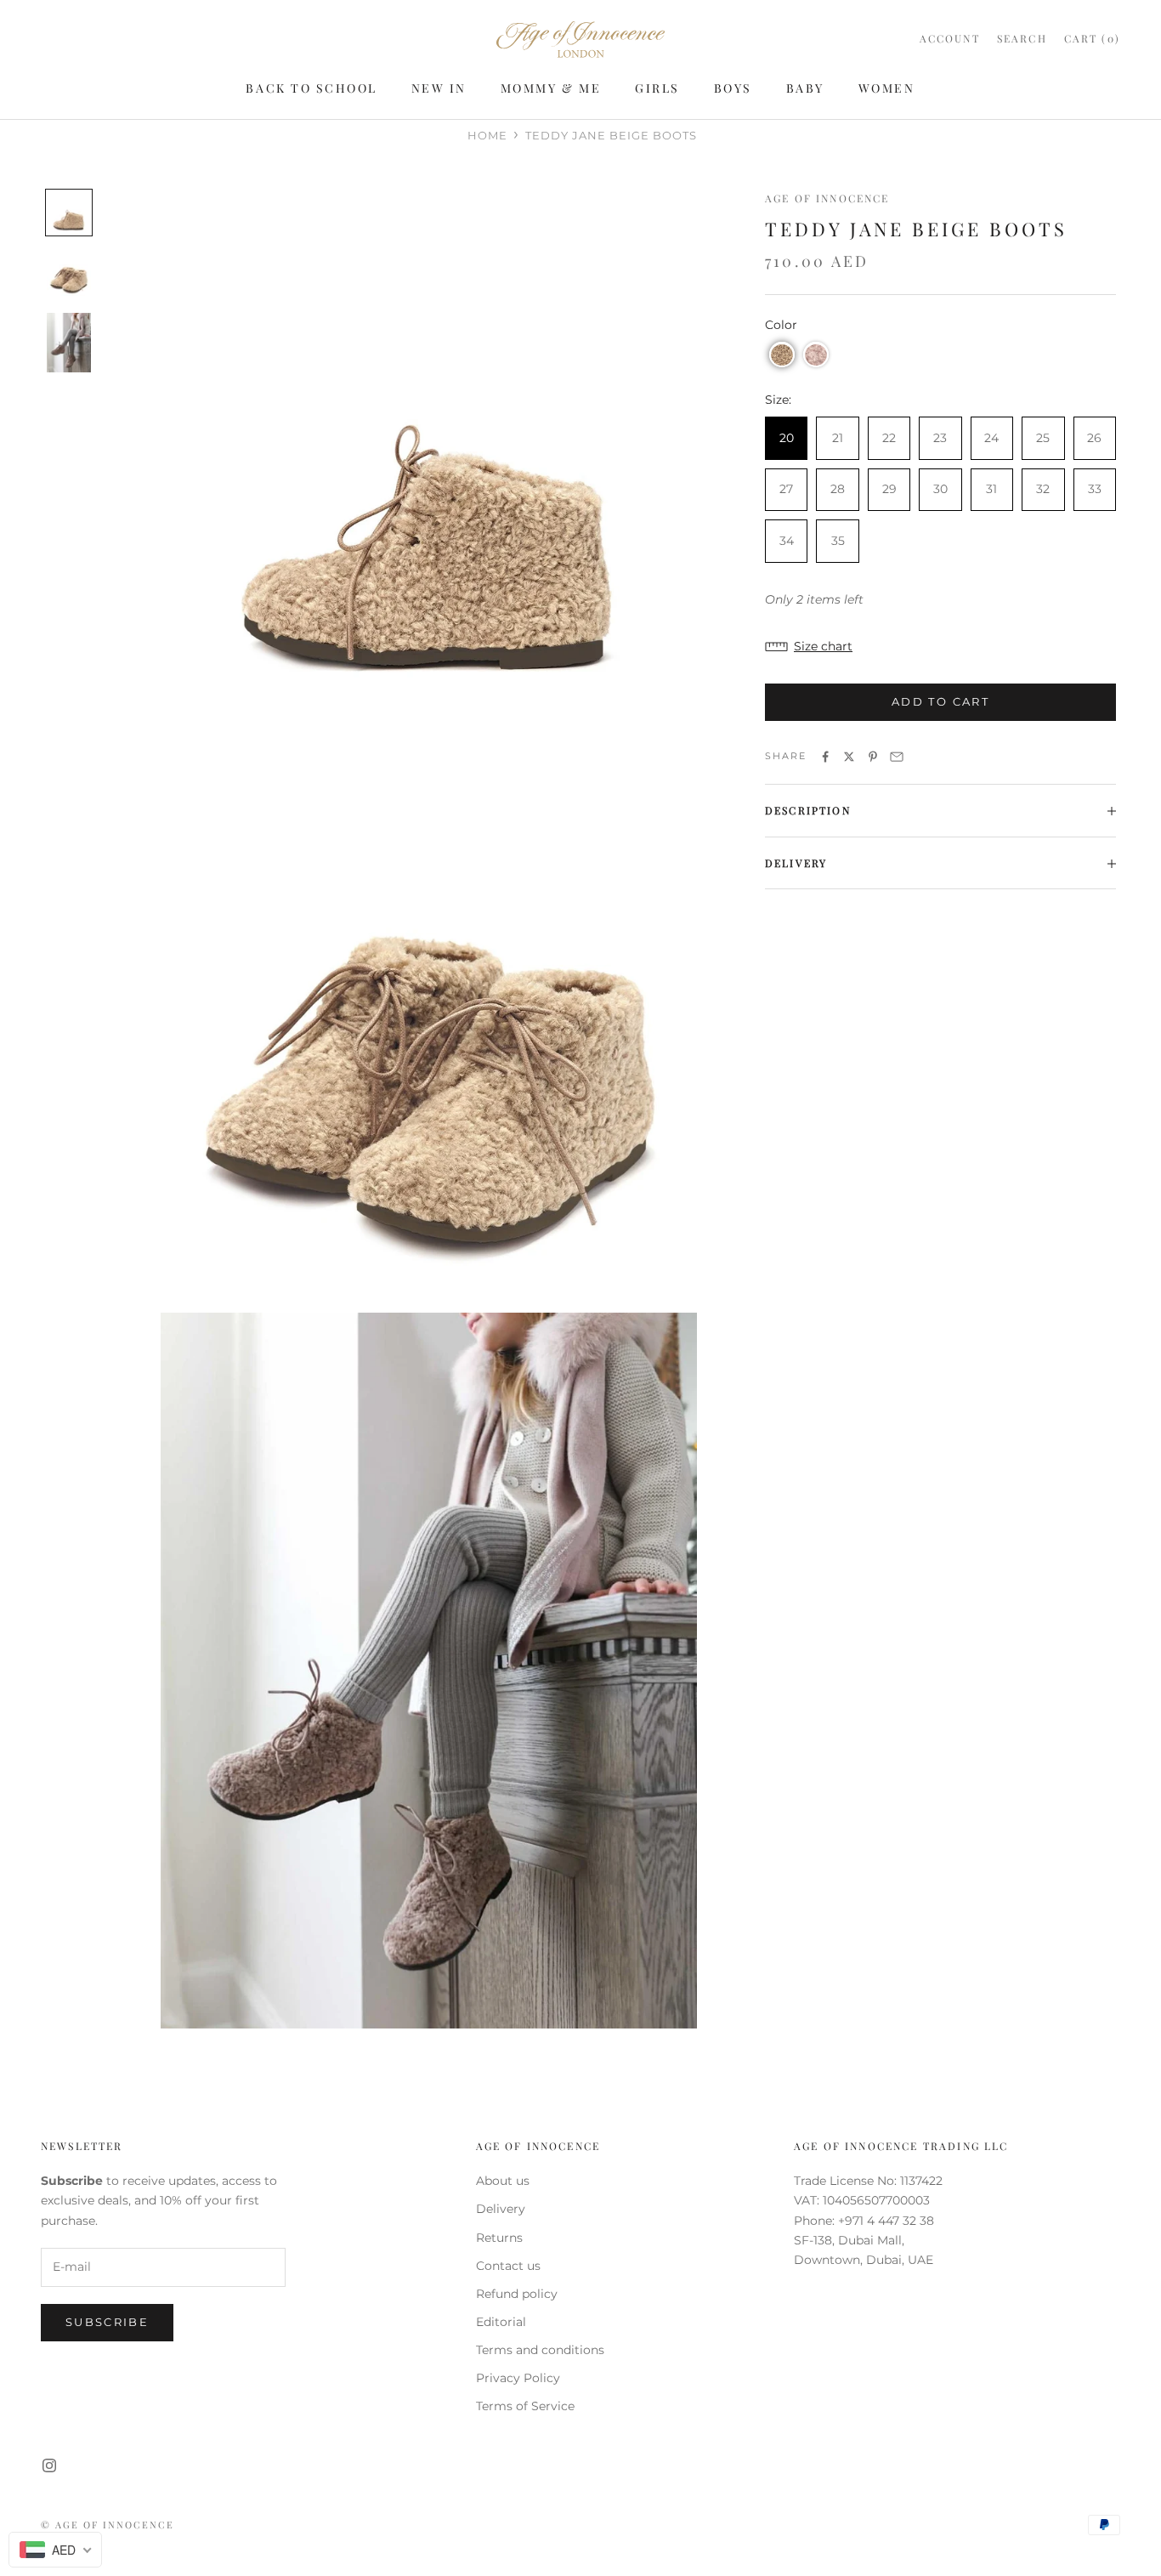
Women (887, 88)
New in (439, 88)
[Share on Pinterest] (873, 757)
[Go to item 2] (69, 274)
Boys (733, 88)
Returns (499, 2238)
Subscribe (107, 2322)
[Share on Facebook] (825, 757)
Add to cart (940, 702)
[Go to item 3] (69, 343)
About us (503, 2181)
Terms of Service (525, 2406)
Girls (657, 88)
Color (781, 326)
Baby (805, 88)
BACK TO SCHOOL (311, 88)
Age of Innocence (827, 198)
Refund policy (517, 2294)
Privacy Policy (518, 2378)
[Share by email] (897, 757)
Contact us (508, 2266)
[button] (782, 355)
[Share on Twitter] (849, 757)
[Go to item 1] (69, 213)
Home (487, 135)
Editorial (501, 2322)
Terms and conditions (540, 2350)
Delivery (501, 2209)
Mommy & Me (551, 88)
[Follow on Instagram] (49, 2465)
